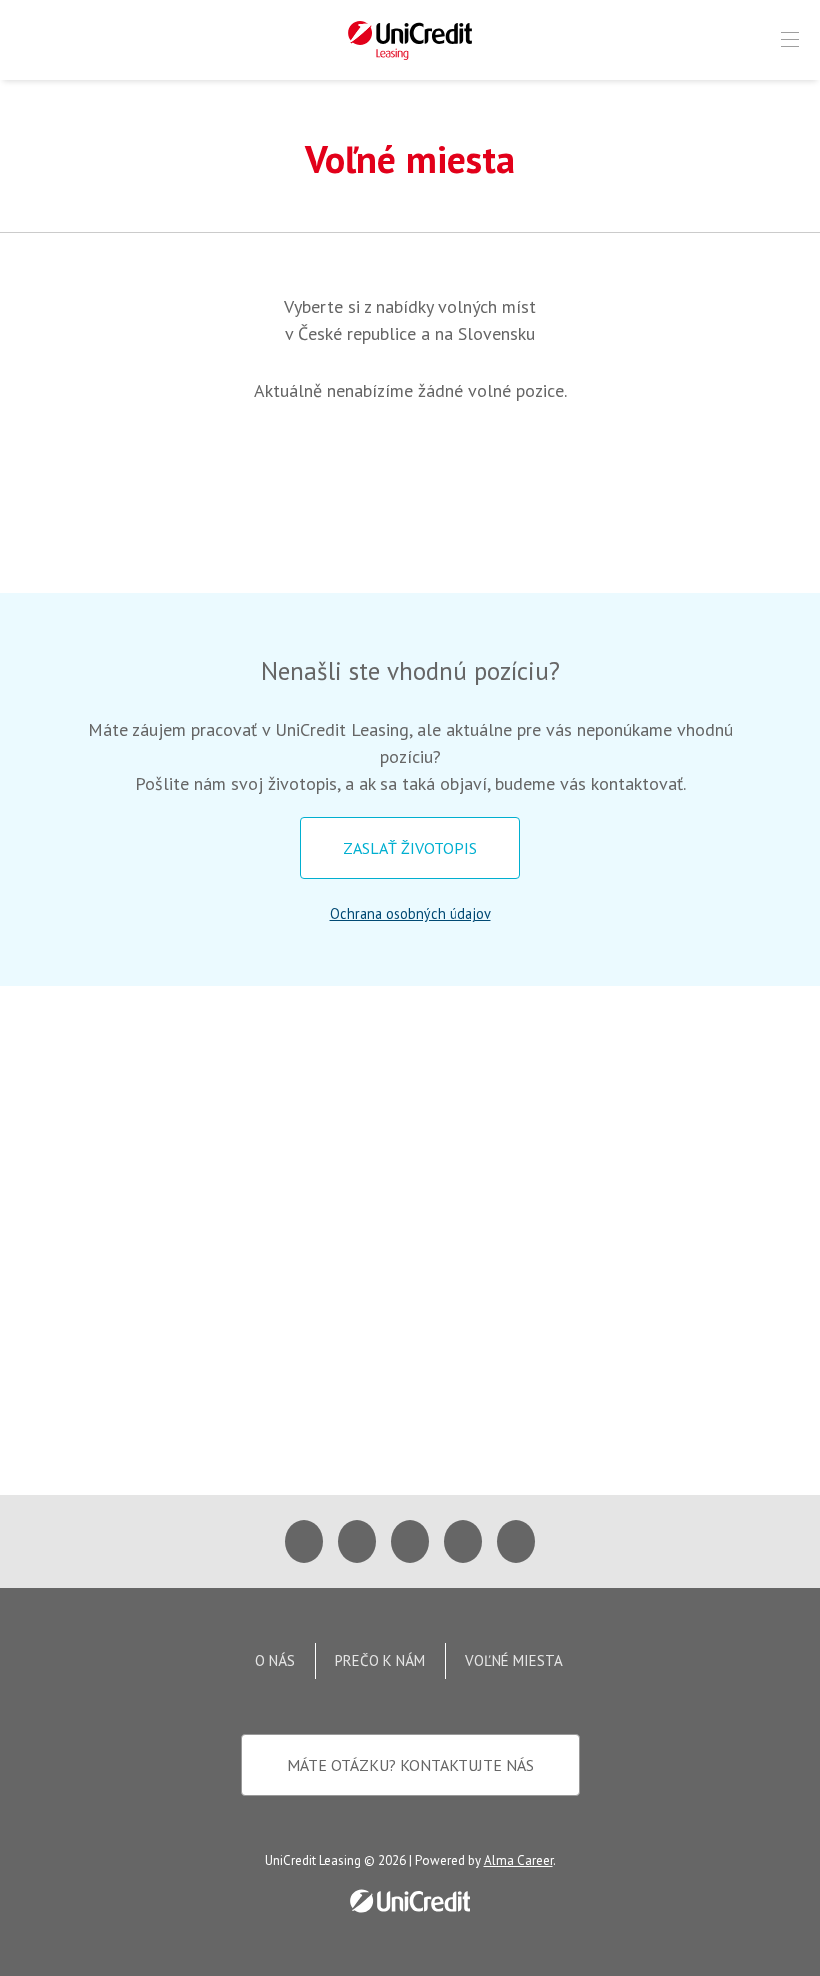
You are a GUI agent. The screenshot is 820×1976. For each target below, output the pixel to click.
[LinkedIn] (463, 1541)
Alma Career (518, 1860)
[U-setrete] (516, 1541)
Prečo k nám (380, 1660)
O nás (275, 1660)
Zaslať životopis (410, 848)
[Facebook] (304, 1541)
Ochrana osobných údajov (410, 913)
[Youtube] (410, 1541)
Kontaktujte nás (410, 1765)
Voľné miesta (514, 1660)
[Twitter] (357, 1541)
